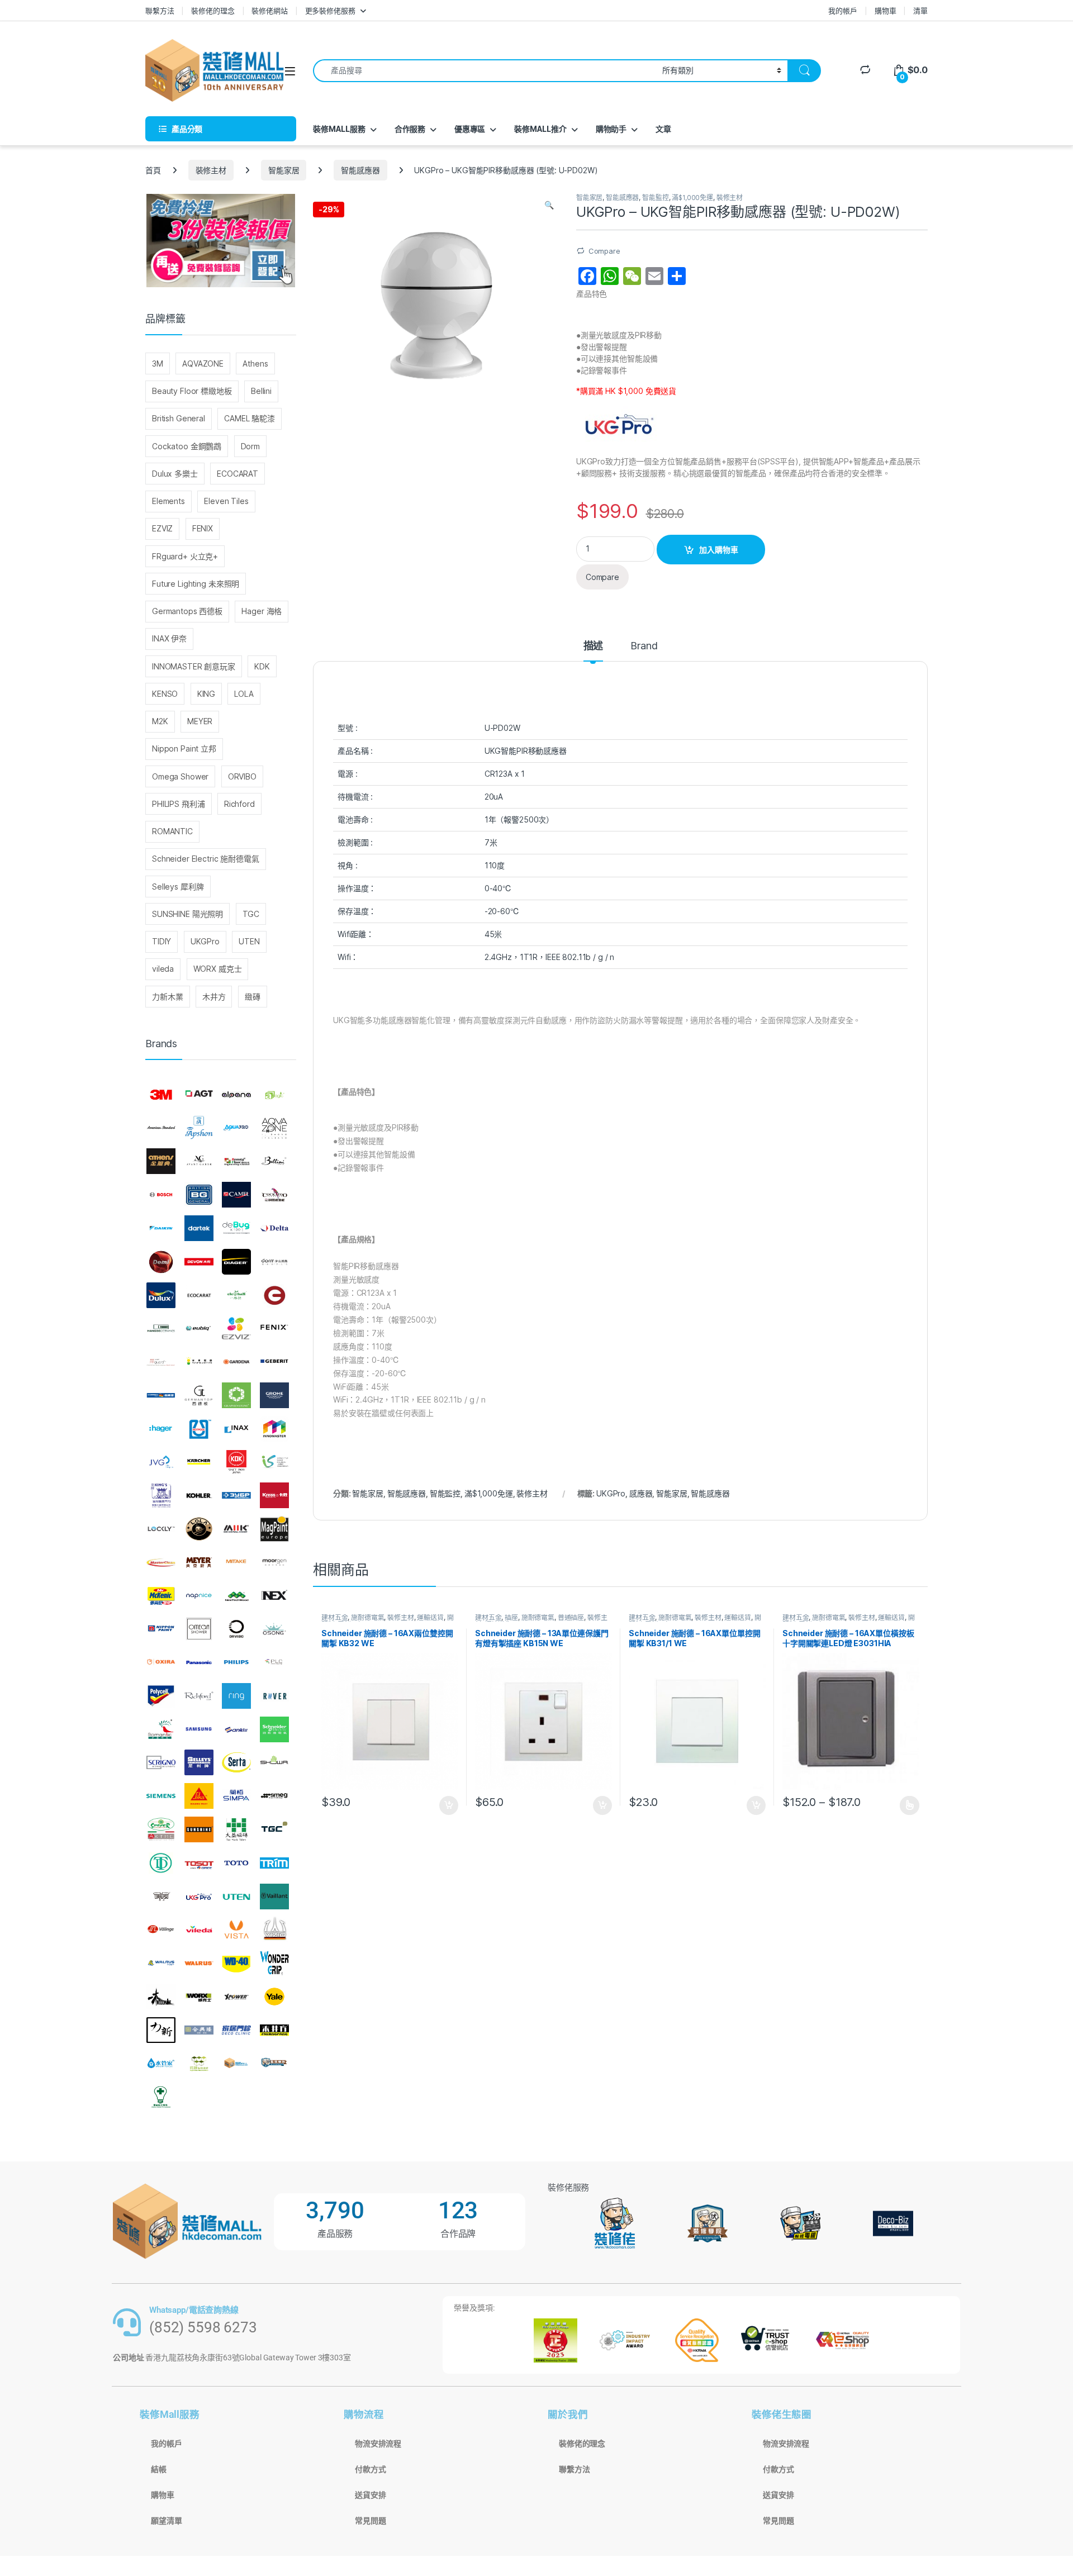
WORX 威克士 (218, 969)
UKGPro (611, 1493)
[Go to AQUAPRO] (236, 1128)
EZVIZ (162, 528)
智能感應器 (360, 170)
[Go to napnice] (199, 1596)
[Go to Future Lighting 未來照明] (199, 1362)
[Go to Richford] (199, 1696)
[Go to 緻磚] (199, 2064)
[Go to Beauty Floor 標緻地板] (236, 1162)
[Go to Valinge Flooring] (161, 1929)
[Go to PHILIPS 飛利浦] (236, 1662)
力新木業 (167, 997)
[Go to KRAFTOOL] (236, 1495)
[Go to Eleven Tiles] (161, 1328)
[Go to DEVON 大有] (199, 1262)
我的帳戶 (842, 11)
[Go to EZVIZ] (236, 1328)
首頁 (153, 170)
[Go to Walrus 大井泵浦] (161, 1963)
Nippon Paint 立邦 (184, 748)
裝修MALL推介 (540, 129)
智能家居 (284, 170)
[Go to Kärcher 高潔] (199, 1462)
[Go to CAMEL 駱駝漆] (236, 1195)
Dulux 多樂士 (175, 474)
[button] (549, 205)
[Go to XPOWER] (236, 1997)
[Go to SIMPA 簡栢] (236, 1796)
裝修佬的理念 (213, 11)
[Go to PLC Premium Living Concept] (274, 1662)
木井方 (214, 997)
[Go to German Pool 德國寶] (161, 1395)
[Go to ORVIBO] (236, 1629)
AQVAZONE (203, 363)
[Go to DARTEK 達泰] (199, 1228)
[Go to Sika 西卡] (199, 1796)
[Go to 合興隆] (199, 2030)
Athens (255, 363)
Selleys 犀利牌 (178, 887)
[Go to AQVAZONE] (274, 1128)
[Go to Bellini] (274, 1162)
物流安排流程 (378, 2444)
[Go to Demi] (161, 1262)
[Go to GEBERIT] (274, 1362)
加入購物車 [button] (449, 1805)
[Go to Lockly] (161, 1529)
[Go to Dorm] (274, 1262)
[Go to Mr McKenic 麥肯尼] (161, 1596)
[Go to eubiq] (199, 1328)
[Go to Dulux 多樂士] (161, 1295)
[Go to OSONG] (274, 1629)
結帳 (159, 2469)
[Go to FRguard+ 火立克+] (161, 1362)
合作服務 (410, 129)
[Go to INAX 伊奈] (236, 1429)
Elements (168, 501)
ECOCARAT (238, 474)
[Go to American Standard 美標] (161, 1128)
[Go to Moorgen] (274, 1562)
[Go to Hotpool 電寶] (199, 1429)
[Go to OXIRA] (161, 1662)
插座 (511, 1617)
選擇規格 (910, 1805)
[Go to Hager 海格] (161, 1429)
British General (179, 418)
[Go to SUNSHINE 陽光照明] (199, 1829)
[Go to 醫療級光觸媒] (161, 2097)
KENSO (165, 694)
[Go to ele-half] (236, 1295)
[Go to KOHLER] (199, 1495)
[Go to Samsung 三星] (199, 1729)
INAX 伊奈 (169, 638)
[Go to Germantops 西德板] (199, 1395)
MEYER (200, 721)
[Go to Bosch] (161, 1195)
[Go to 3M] (161, 1095)
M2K (160, 721)
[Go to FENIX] (274, 1328)
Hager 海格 (262, 611)
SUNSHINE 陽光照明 (187, 914)
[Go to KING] (161, 1495)
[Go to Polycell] (161, 1696)
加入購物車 (719, 550)
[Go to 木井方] (274, 2030)
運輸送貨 (430, 1617)
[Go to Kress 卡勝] (274, 1495)
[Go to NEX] (274, 1596)
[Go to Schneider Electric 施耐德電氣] (274, 1729)
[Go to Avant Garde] (199, 1162)
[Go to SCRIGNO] (161, 1763)
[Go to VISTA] (236, 1929)
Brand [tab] (644, 646)
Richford (239, 804)
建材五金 (334, 1617)
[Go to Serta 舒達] (236, 1763)
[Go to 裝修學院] (274, 2064)
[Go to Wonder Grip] (274, 1963)
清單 (920, 11)
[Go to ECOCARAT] (199, 1295)
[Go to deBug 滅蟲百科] (236, 1228)
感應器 (641, 1493)
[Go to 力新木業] (161, 2030)
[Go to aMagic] (274, 1095)
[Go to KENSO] (274, 1462)
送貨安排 (370, 2495)
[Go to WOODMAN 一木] (161, 1997)
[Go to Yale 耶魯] (274, 1997)
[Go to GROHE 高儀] (274, 1395)
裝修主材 (211, 170)
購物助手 (611, 129)
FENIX (203, 528)
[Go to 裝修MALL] (236, 2064)
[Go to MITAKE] (236, 1562)
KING (206, 694)
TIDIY (162, 941)
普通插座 (571, 1617)
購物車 (886, 11)
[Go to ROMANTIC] (161, 1729)
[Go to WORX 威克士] (199, 1997)
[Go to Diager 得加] (236, 1262)
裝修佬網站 (269, 11)
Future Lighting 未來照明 (196, 584)
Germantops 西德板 (187, 611)
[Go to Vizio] (274, 1929)
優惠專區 (470, 129)
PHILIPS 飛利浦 (178, 804)
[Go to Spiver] (161, 1829)
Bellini (261, 391)
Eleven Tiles (226, 501)
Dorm (250, 446)
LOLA (244, 694)
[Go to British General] (199, 1195)
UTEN (249, 941)
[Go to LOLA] (199, 1529)
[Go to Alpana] (236, 1095)
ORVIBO (242, 776)
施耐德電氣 (367, 1617)
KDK (262, 666)
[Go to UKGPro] (199, 1897)
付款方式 (370, 2469)
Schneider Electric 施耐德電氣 (206, 859)
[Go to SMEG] (274, 1796)
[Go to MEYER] (199, 1562)
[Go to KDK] (236, 1462)
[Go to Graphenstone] (236, 1395)
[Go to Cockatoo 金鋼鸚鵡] (274, 1195)
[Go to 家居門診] (236, 2030)
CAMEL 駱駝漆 (250, 418)
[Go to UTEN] (236, 1897)
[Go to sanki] (236, 1729)
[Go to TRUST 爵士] (161, 1897)
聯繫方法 (160, 11)
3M (158, 363)
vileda (163, 969)
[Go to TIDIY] (161, 1863)
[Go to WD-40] (236, 1963)
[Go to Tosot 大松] (199, 1863)
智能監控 (655, 198)
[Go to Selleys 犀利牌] (199, 1763)
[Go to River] (274, 1696)
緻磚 (253, 997)
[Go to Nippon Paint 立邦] (161, 1629)
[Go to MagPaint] (274, 1529)
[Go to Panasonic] (199, 1662)
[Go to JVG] (161, 1462)
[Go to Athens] (161, 1162)
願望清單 (166, 2521)
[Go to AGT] (199, 1095)
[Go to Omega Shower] (199, 1629)
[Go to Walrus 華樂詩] (199, 1963)
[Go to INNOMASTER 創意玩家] (274, 1429)
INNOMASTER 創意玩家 (194, 666)
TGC (251, 914)
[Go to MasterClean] (161, 1562)
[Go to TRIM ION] (274, 1863)
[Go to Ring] (236, 1696)
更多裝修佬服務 (330, 11)
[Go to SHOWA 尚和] (274, 1763)
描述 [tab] (594, 646)
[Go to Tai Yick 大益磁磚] (236, 1829)
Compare (604, 251)
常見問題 (370, 2521)
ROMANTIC (172, 831)
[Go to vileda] (199, 1929)
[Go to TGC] (274, 1829)
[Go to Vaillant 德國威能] (274, 1897)
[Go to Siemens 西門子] (161, 1796)
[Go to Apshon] (199, 1128)
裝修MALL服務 (339, 129)
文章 (663, 129)
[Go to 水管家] (161, 2064)
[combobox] (485, 71)
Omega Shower (180, 776)
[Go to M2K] (236, 1529)
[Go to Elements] (274, 1295)
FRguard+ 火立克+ (185, 556)
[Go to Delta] (274, 1228)
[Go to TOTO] (236, 1863)
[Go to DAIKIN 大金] (161, 1228)
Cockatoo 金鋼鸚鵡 (187, 446)
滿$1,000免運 (692, 198)
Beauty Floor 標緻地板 (192, 391)
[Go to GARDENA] (236, 1362)
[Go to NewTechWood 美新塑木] (236, 1596)
